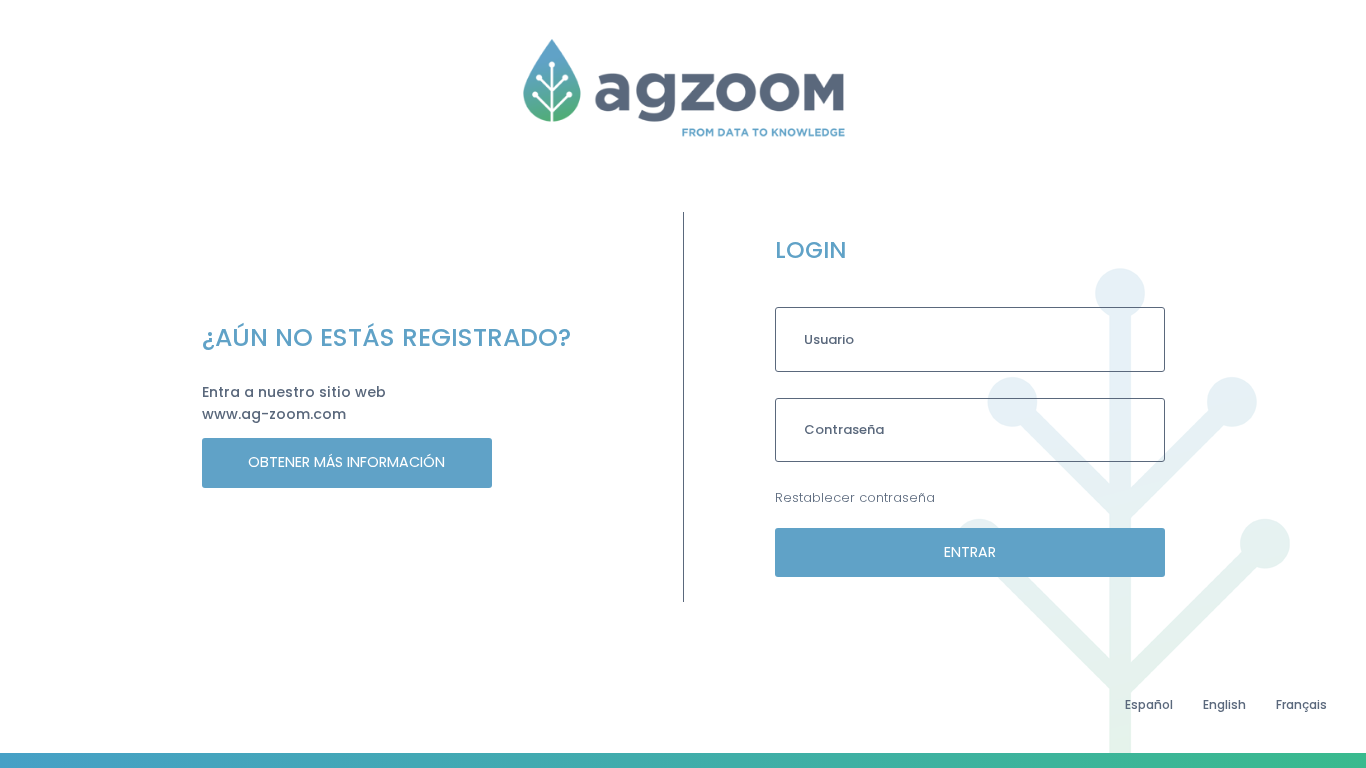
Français (1301, 704)
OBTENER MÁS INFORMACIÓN (346, 462)
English (1224, 704)
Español (1149, 704)
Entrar (970, 552)
